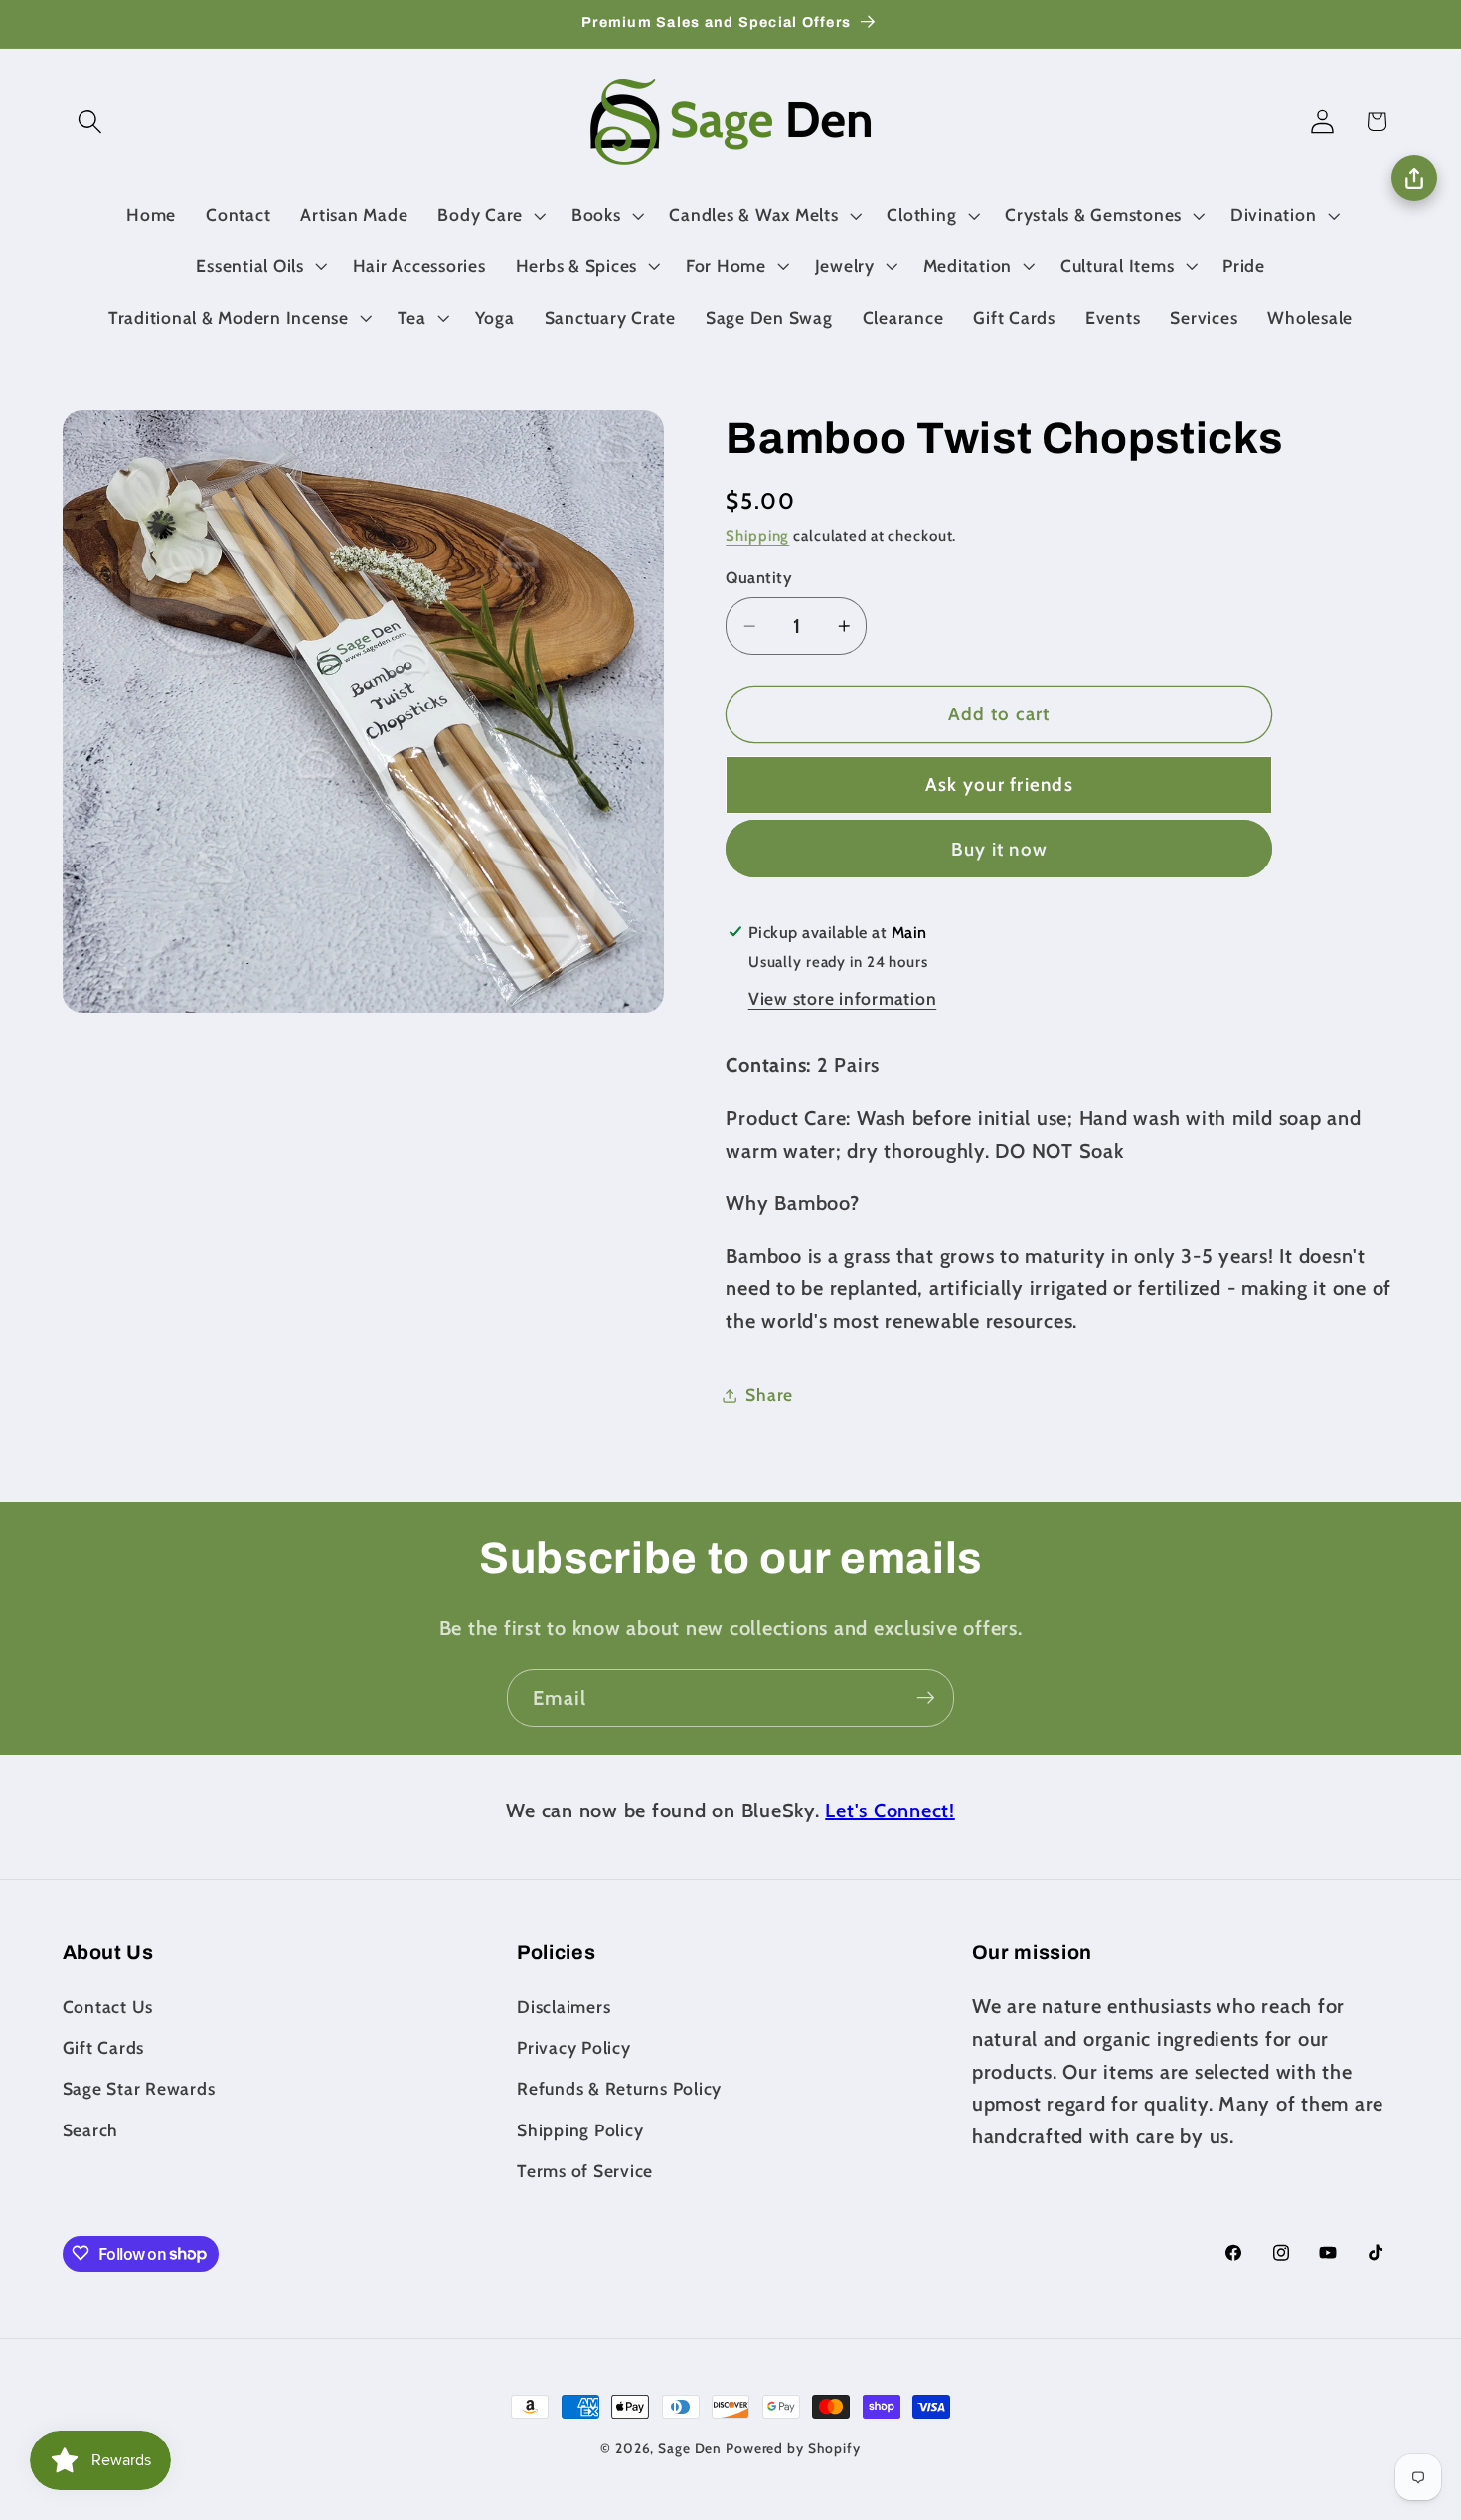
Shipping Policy (580, 2129)
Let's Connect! (890, 1811)
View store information (843, 998)
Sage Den (690, 2448)
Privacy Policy (574, 2047)
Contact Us (108, 2006)
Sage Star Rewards (139, 2088)
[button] (90, 122)
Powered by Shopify (793, 2448)
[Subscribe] (926, 1698)
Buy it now (1000, 849)
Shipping (757, 536)
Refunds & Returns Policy (619, 2088)
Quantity (759, 578)
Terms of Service (585, 2170)
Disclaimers (564, 2006)
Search (91, 2129)
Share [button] (769, 1396)
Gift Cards (104, 2047)
